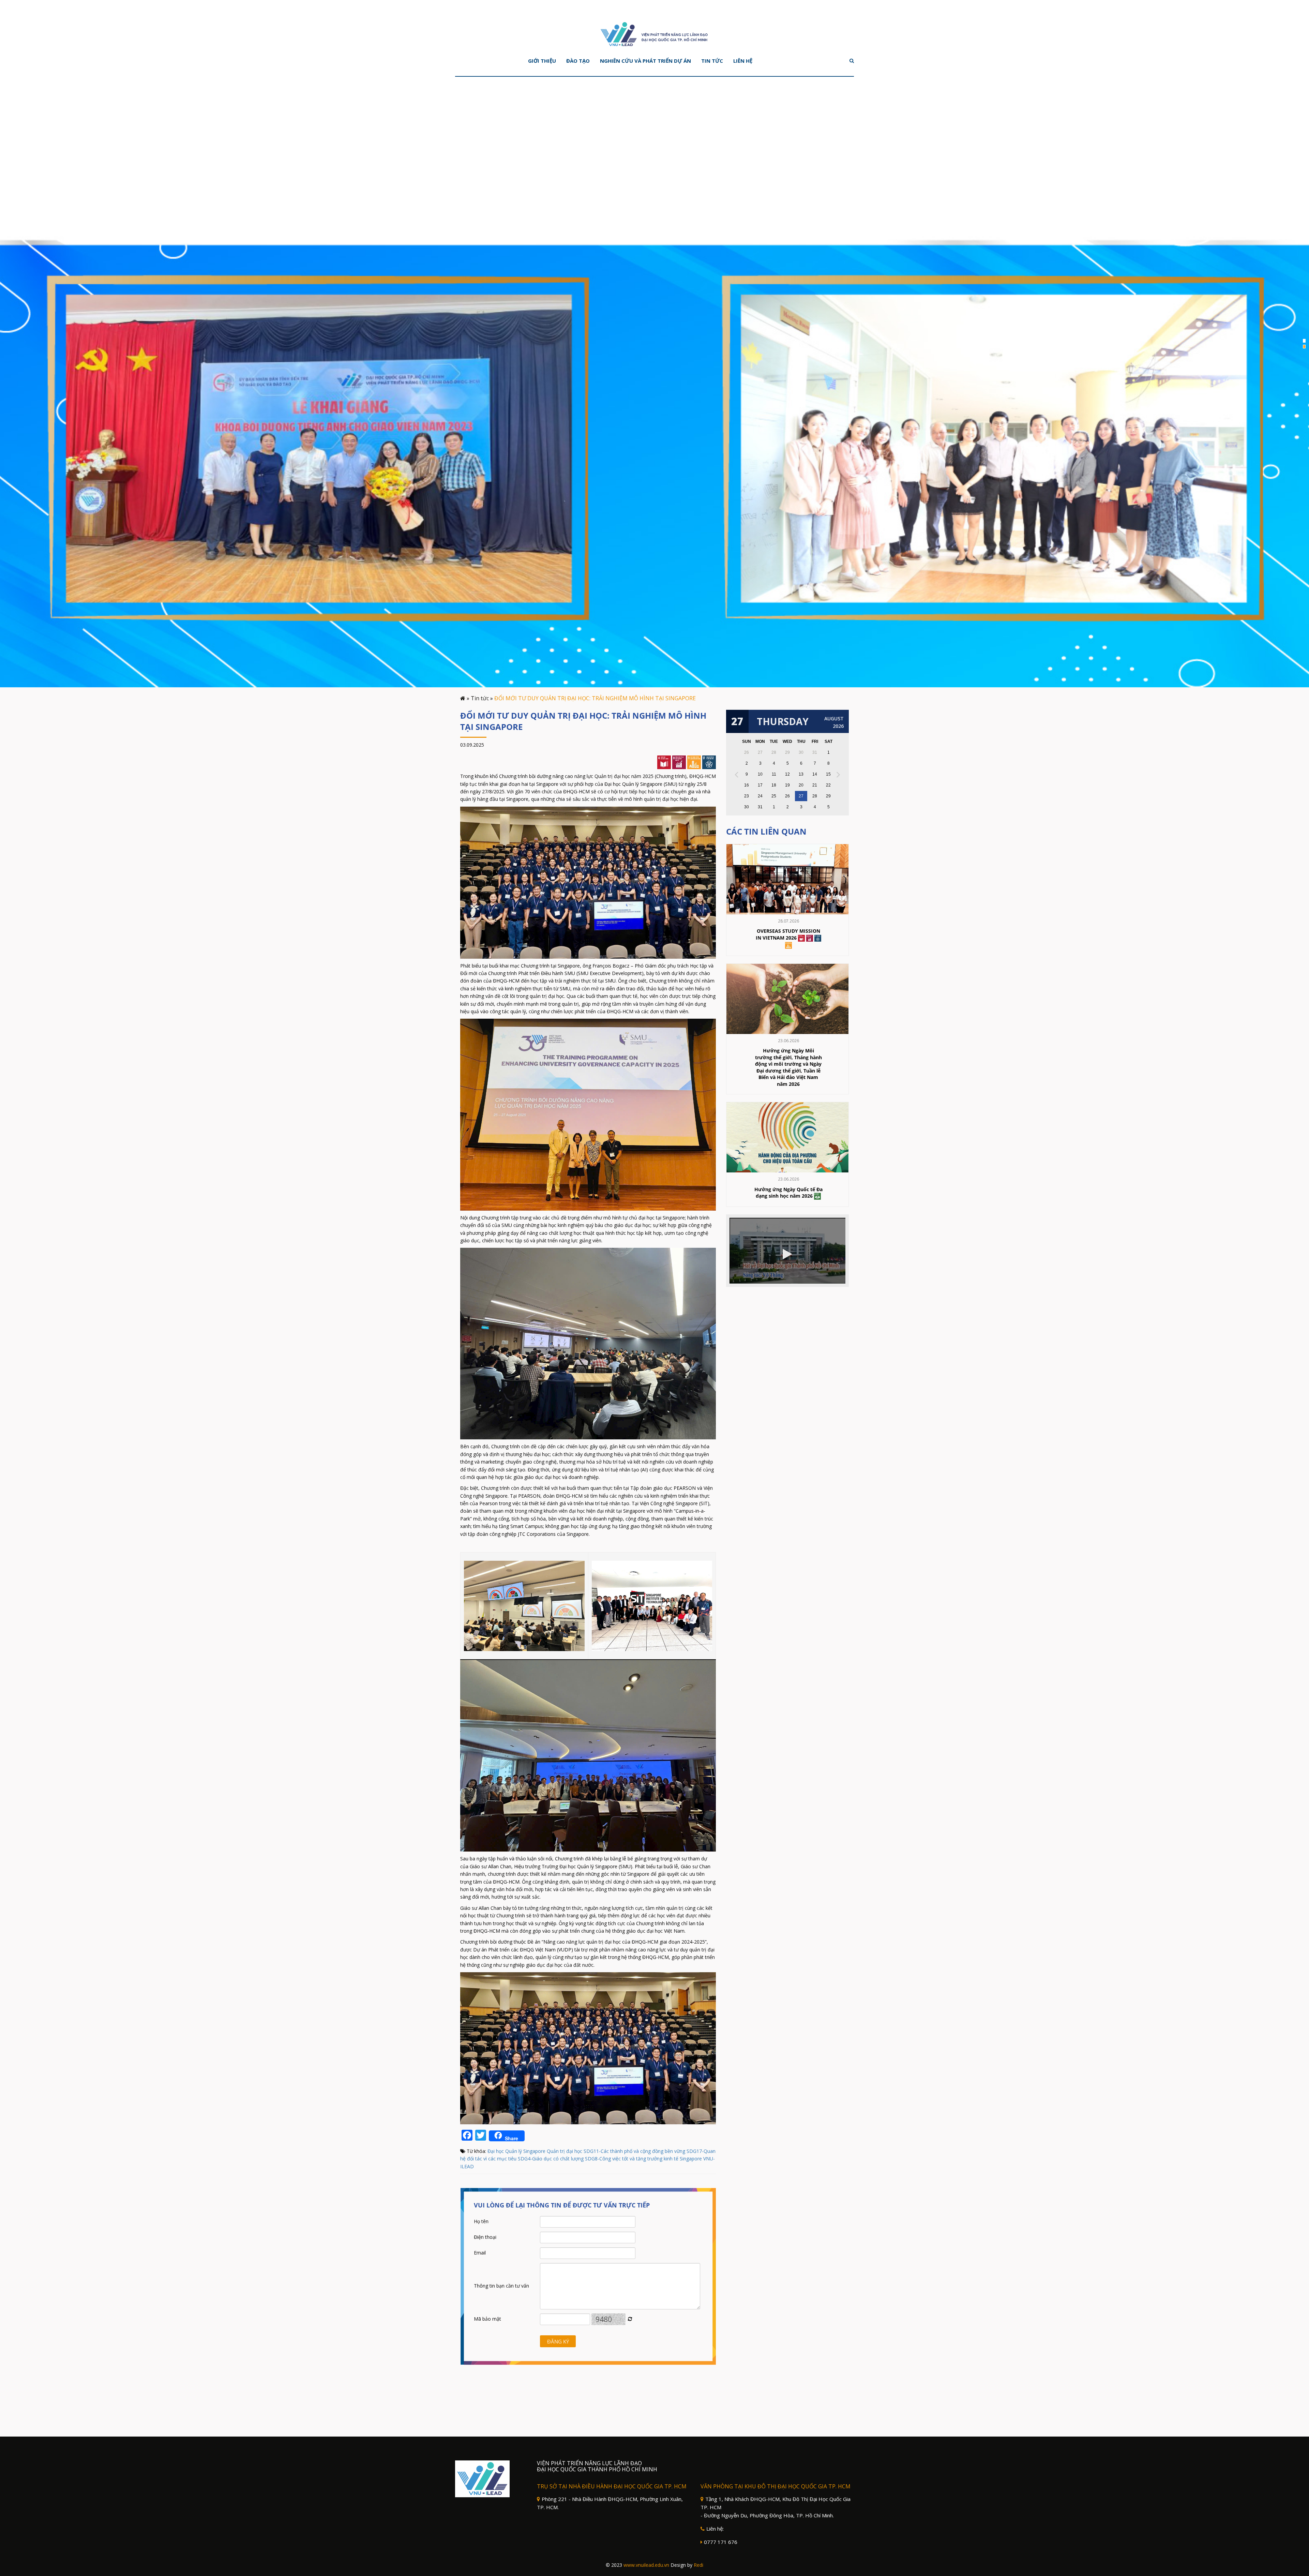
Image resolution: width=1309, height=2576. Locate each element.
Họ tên (481, 2221)
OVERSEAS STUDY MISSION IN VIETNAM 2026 (788, 934)
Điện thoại (485, 2237)
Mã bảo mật (487, 2319)
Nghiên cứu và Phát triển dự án (645, 61)
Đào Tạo (578, 61)
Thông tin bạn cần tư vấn (501, 2286)
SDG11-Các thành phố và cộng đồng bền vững (634, 2151)
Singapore (691, 2159)
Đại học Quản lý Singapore (516, 2151)
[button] (1304, 341)
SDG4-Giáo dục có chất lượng (551, 2159)
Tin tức (712, 61)
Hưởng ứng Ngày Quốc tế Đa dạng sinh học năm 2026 (788, 1193)
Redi (698, 2565)
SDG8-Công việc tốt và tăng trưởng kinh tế (632, 2159)
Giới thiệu (542, 61)
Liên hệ (743, 61)
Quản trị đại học (565, 2151)
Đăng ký (558, 2341)
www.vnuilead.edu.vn (646, 2565)
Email (480, 2253)
